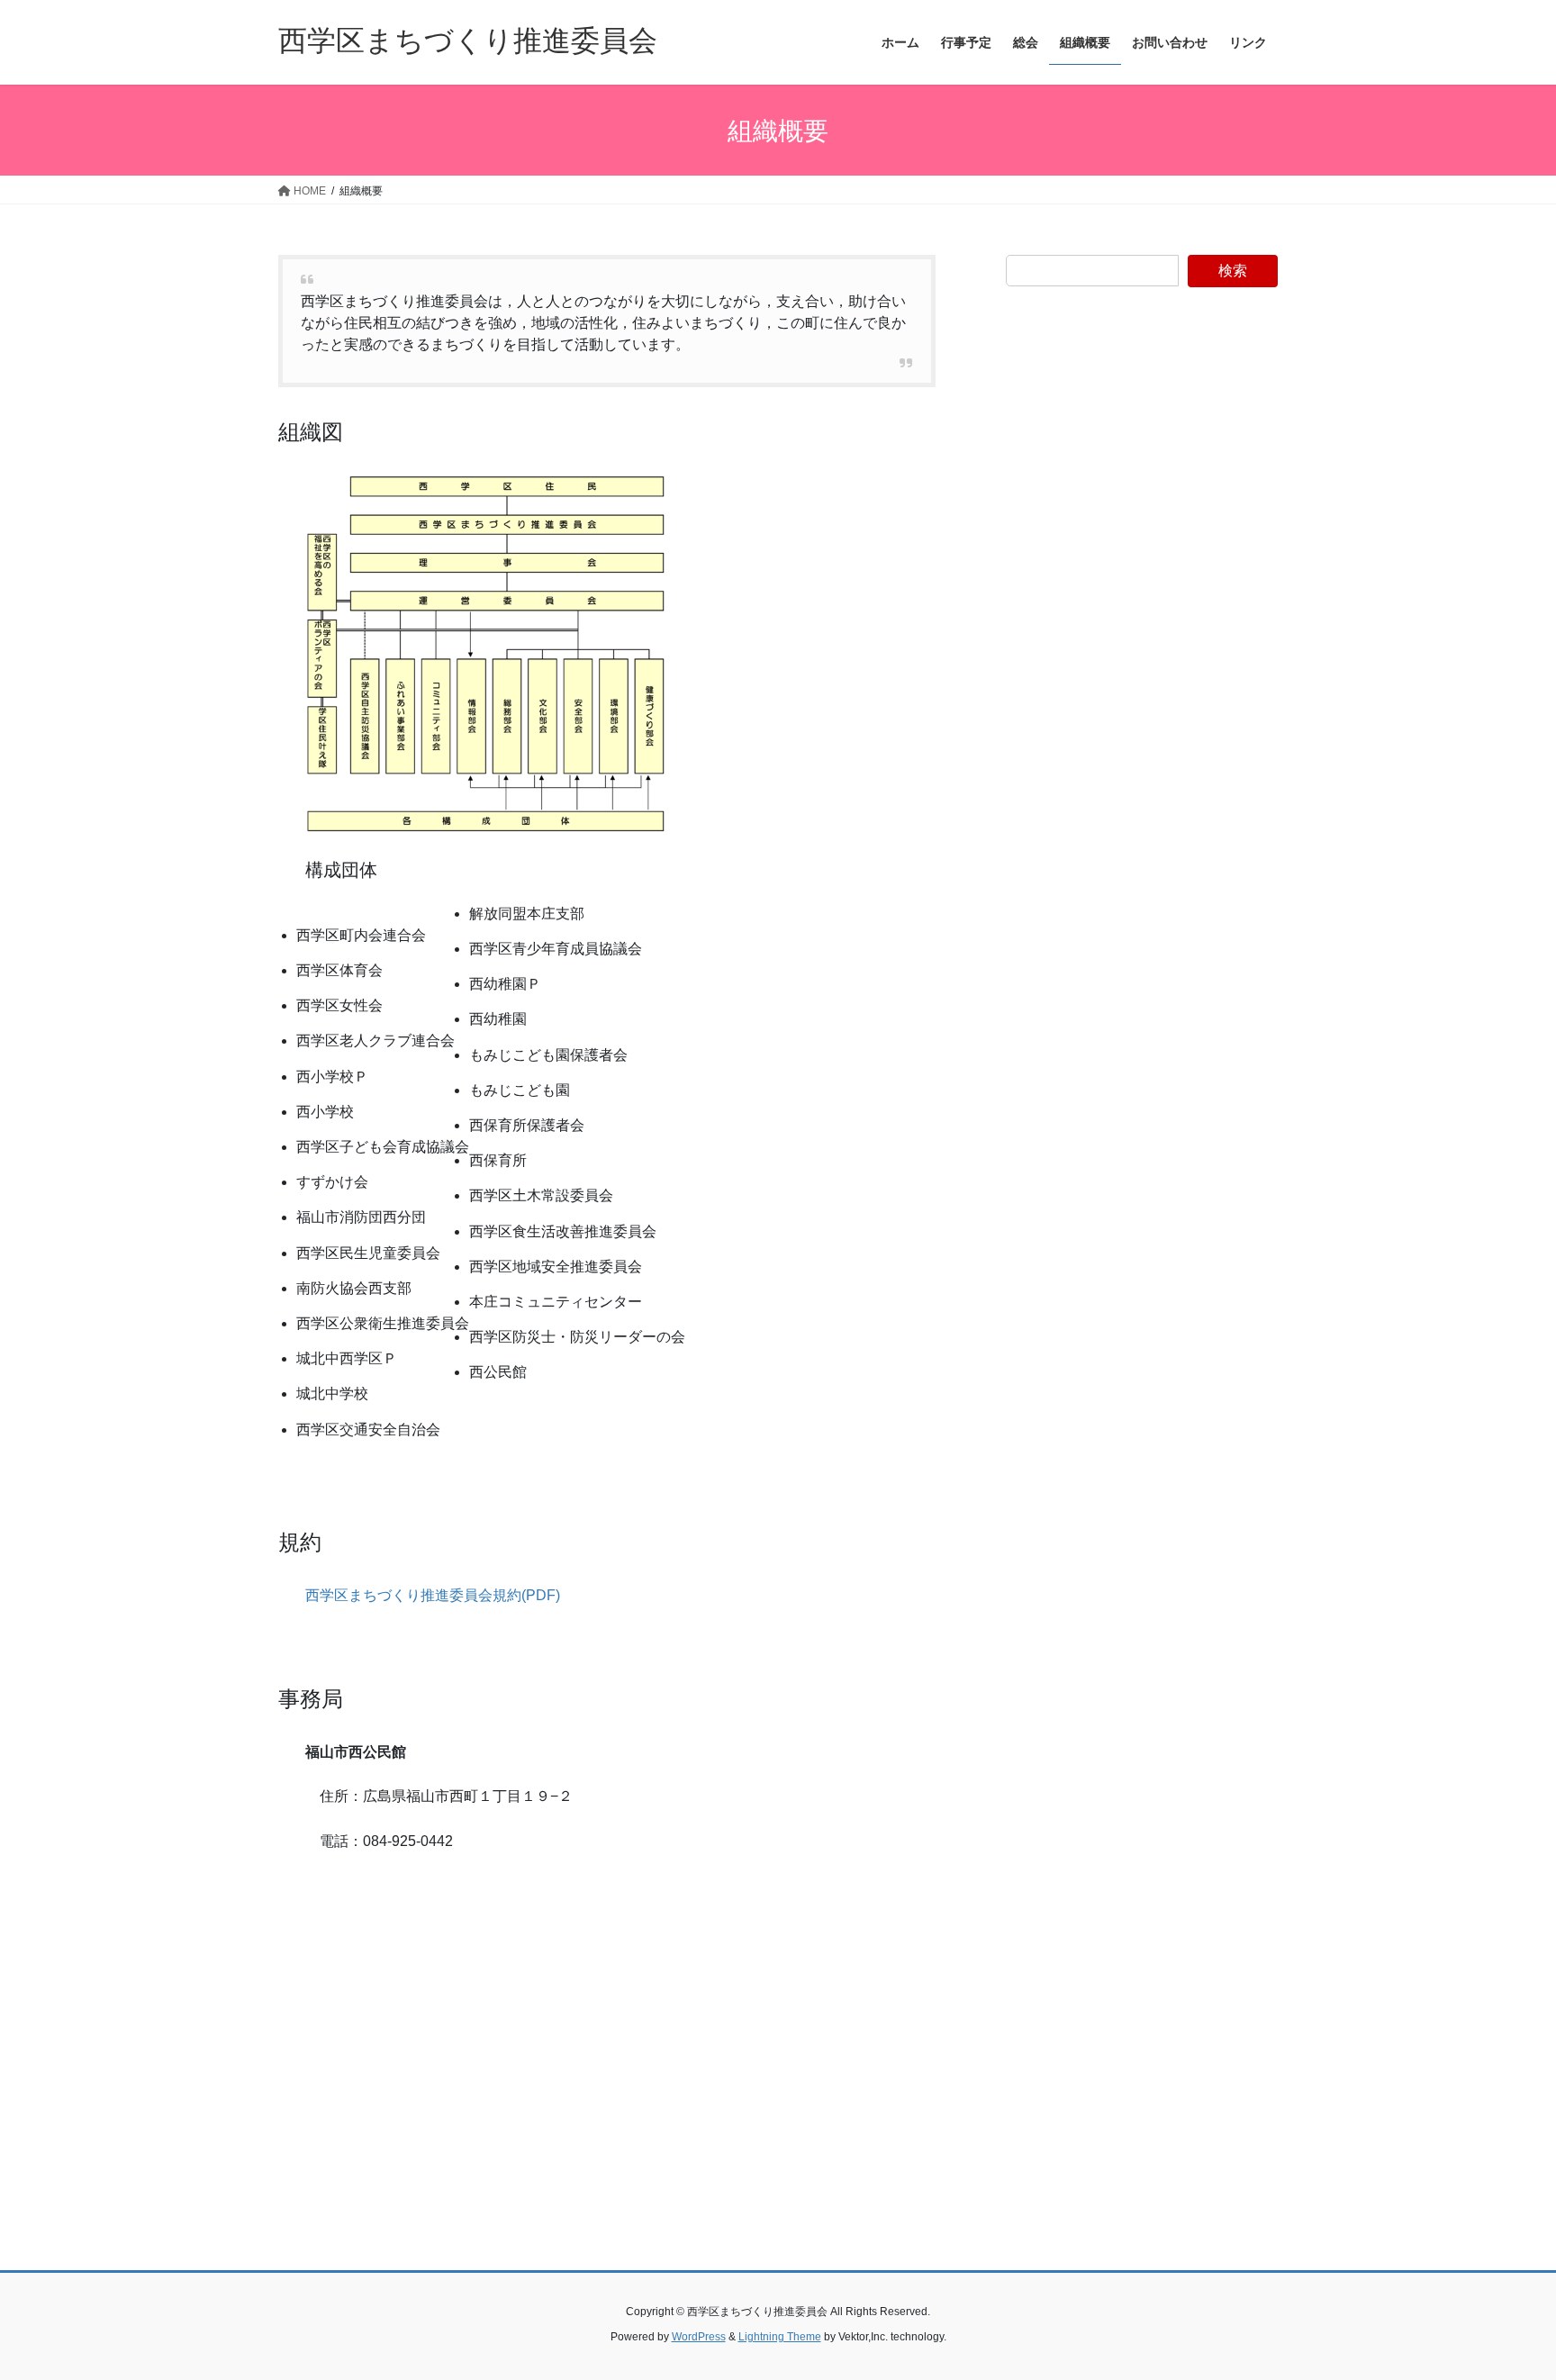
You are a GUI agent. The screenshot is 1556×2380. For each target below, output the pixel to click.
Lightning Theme (780, 2337)
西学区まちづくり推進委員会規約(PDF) (433, 1595)
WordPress (699, 2337)
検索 (1233, 271)
